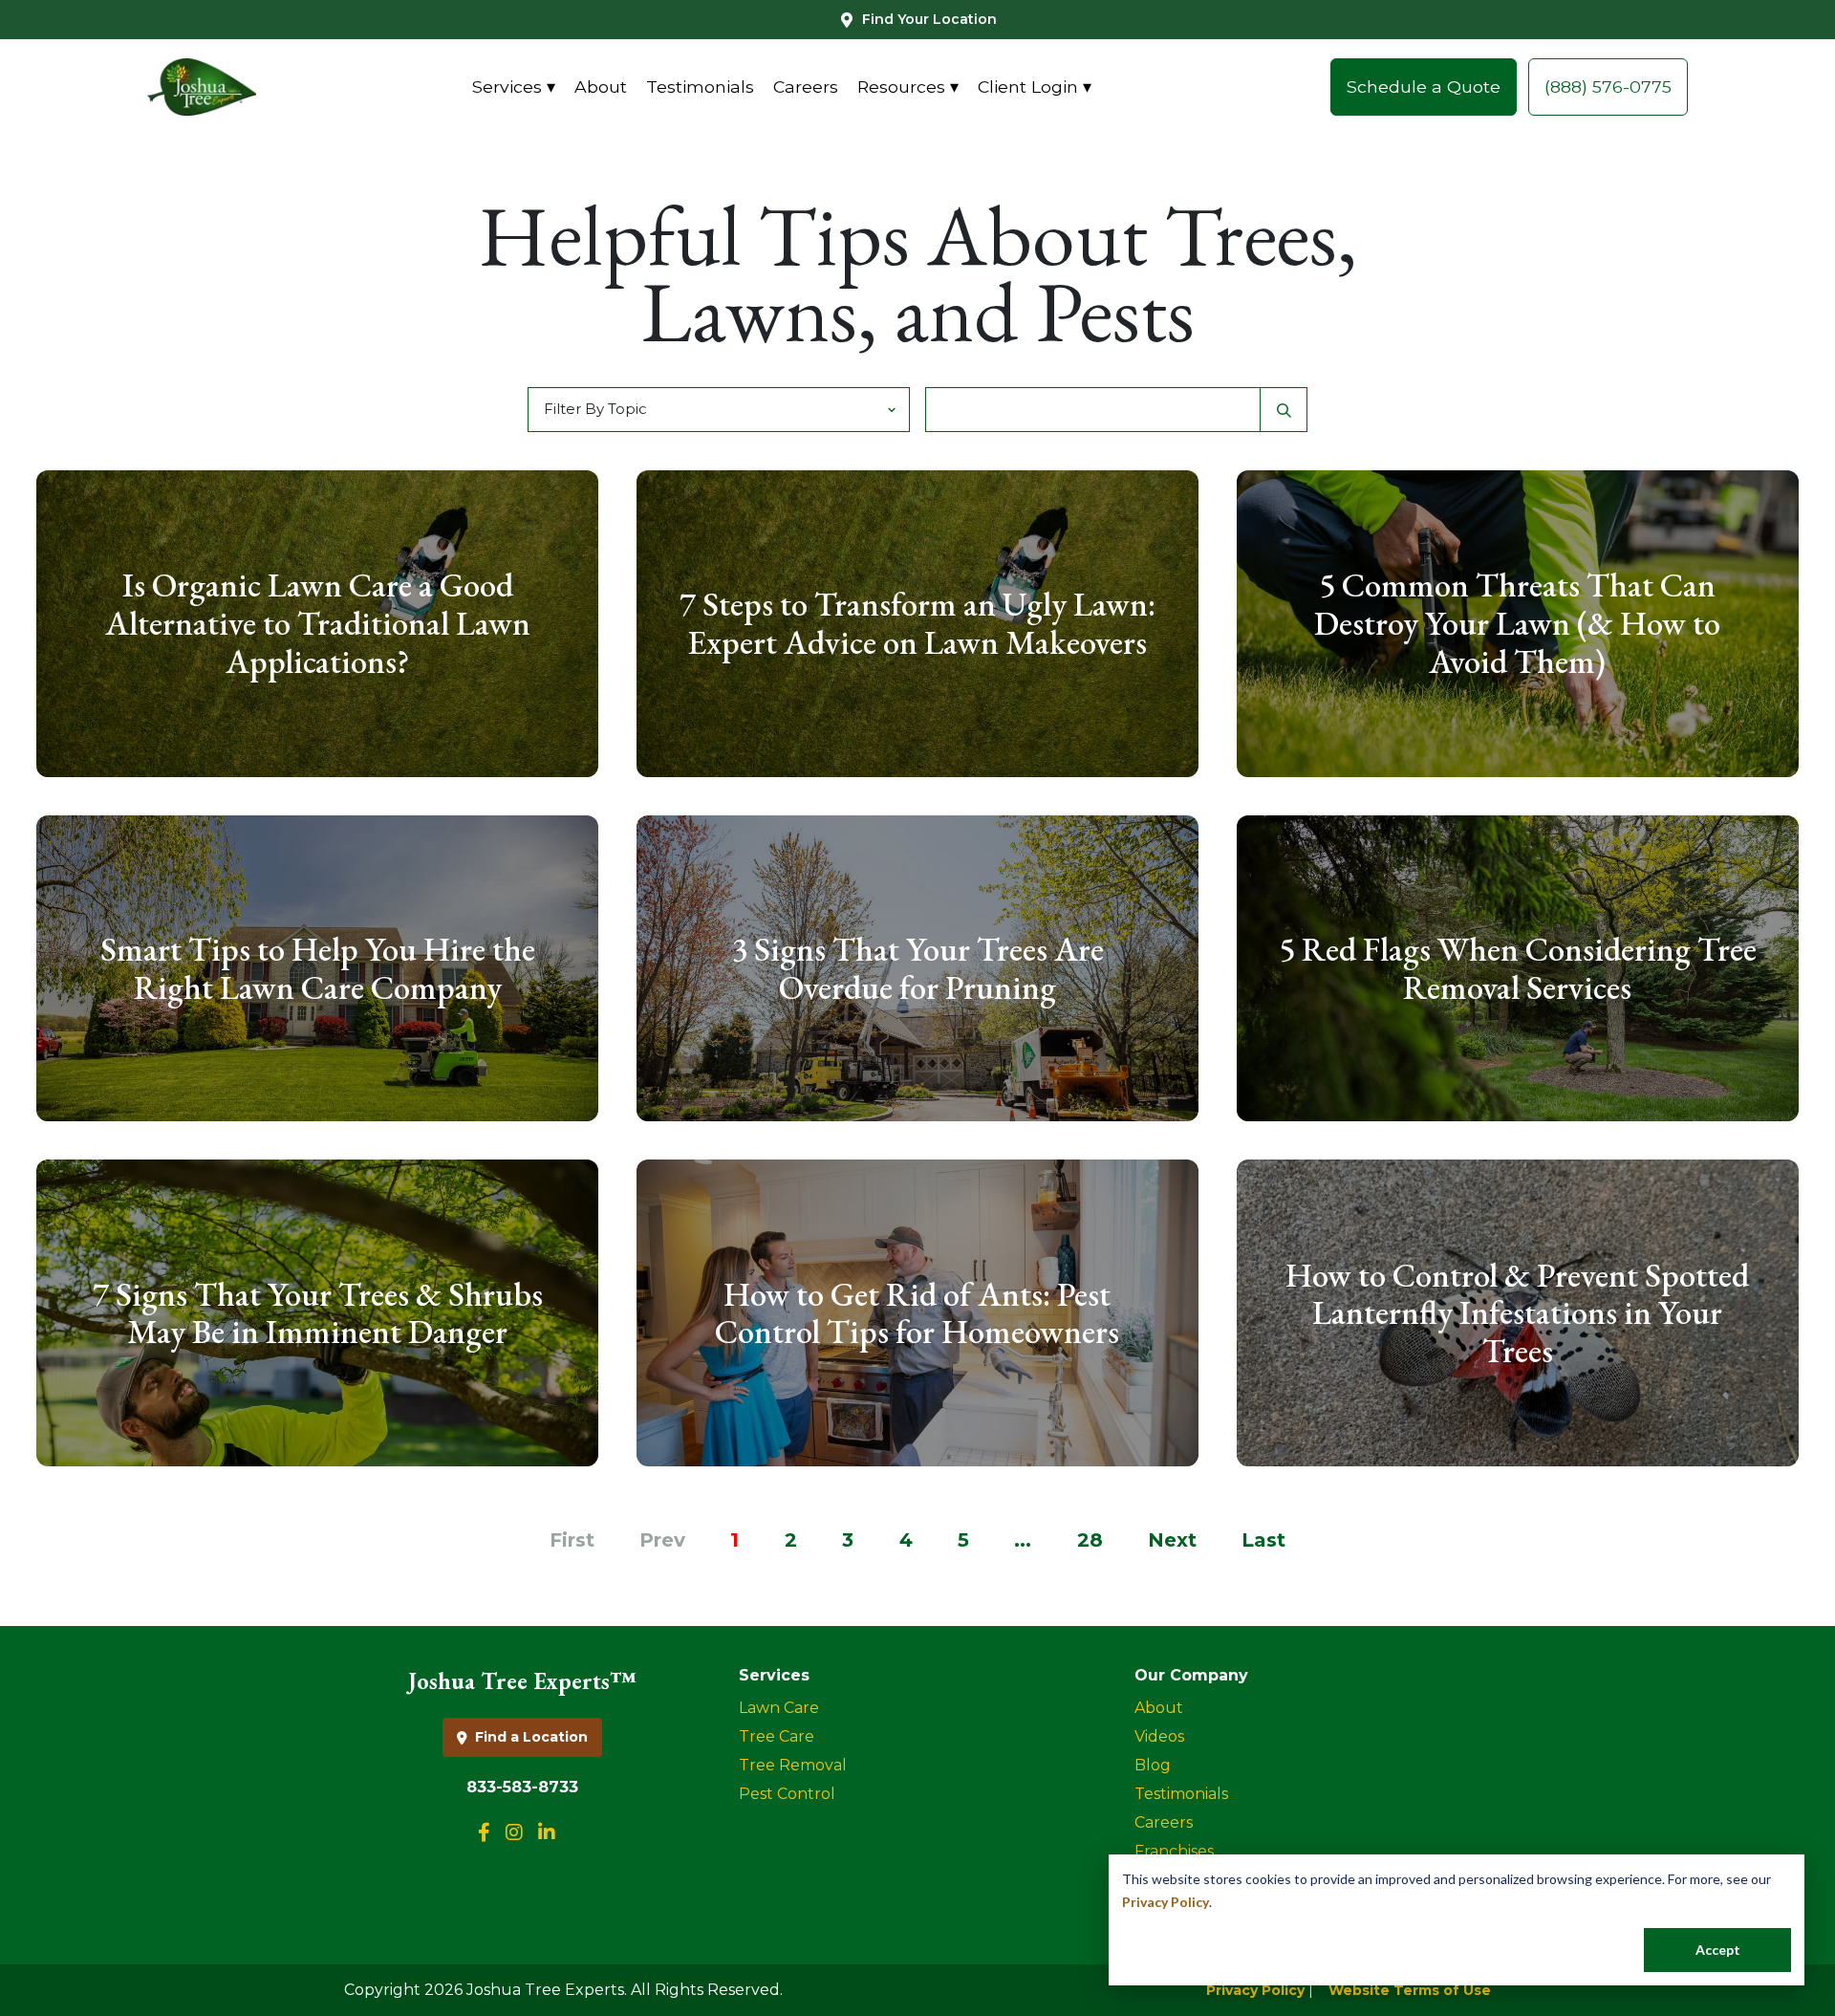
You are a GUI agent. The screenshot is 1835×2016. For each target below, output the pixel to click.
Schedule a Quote (1424, 87)
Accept (1718, 1950)
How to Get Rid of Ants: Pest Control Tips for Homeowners (917, 1313)
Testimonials (700, 87)
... (1023, 1540)
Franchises (1174, 1851)
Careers (806, 87)
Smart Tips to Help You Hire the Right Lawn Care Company (318, 968)
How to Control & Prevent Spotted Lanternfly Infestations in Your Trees (1517, 1313)
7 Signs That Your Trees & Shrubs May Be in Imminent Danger (318, 1313)
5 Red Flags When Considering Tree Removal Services (1518, 968)
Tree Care (777, 1736)
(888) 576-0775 (1608, 87)
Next (1172, 1540)
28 (1090, 1540)
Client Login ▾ (1035, 87)
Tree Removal (793, 1765)
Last (1263, 1540)
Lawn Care (779, 1708)
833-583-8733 (522, 1787)
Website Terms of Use (1410, 1990)
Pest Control (787, 1794)
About (601, 87)
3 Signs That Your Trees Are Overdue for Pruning (917, 968)
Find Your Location (929, 19)
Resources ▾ (908, 87)
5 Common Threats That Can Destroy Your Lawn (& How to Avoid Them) (1517, 623)
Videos (1159, 1736)
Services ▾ (514, 87)
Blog (1153, 1765)
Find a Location (531, 1737)
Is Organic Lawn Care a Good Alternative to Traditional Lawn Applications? (318, 623)
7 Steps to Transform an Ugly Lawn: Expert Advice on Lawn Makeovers (917, 623)
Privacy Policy (1166, 1902)
